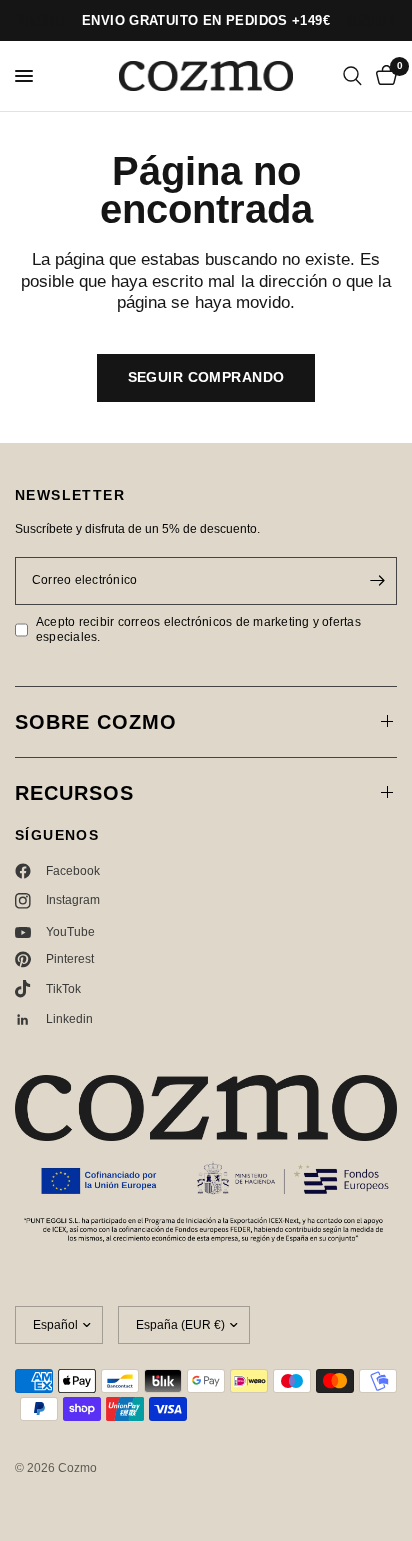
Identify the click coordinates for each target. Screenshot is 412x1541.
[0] (383, 76)
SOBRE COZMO (96, 722)
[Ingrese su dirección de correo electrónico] (377, 581)
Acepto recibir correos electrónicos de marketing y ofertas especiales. (198, 629)
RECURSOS (74, 793)
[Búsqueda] (352, 76)
